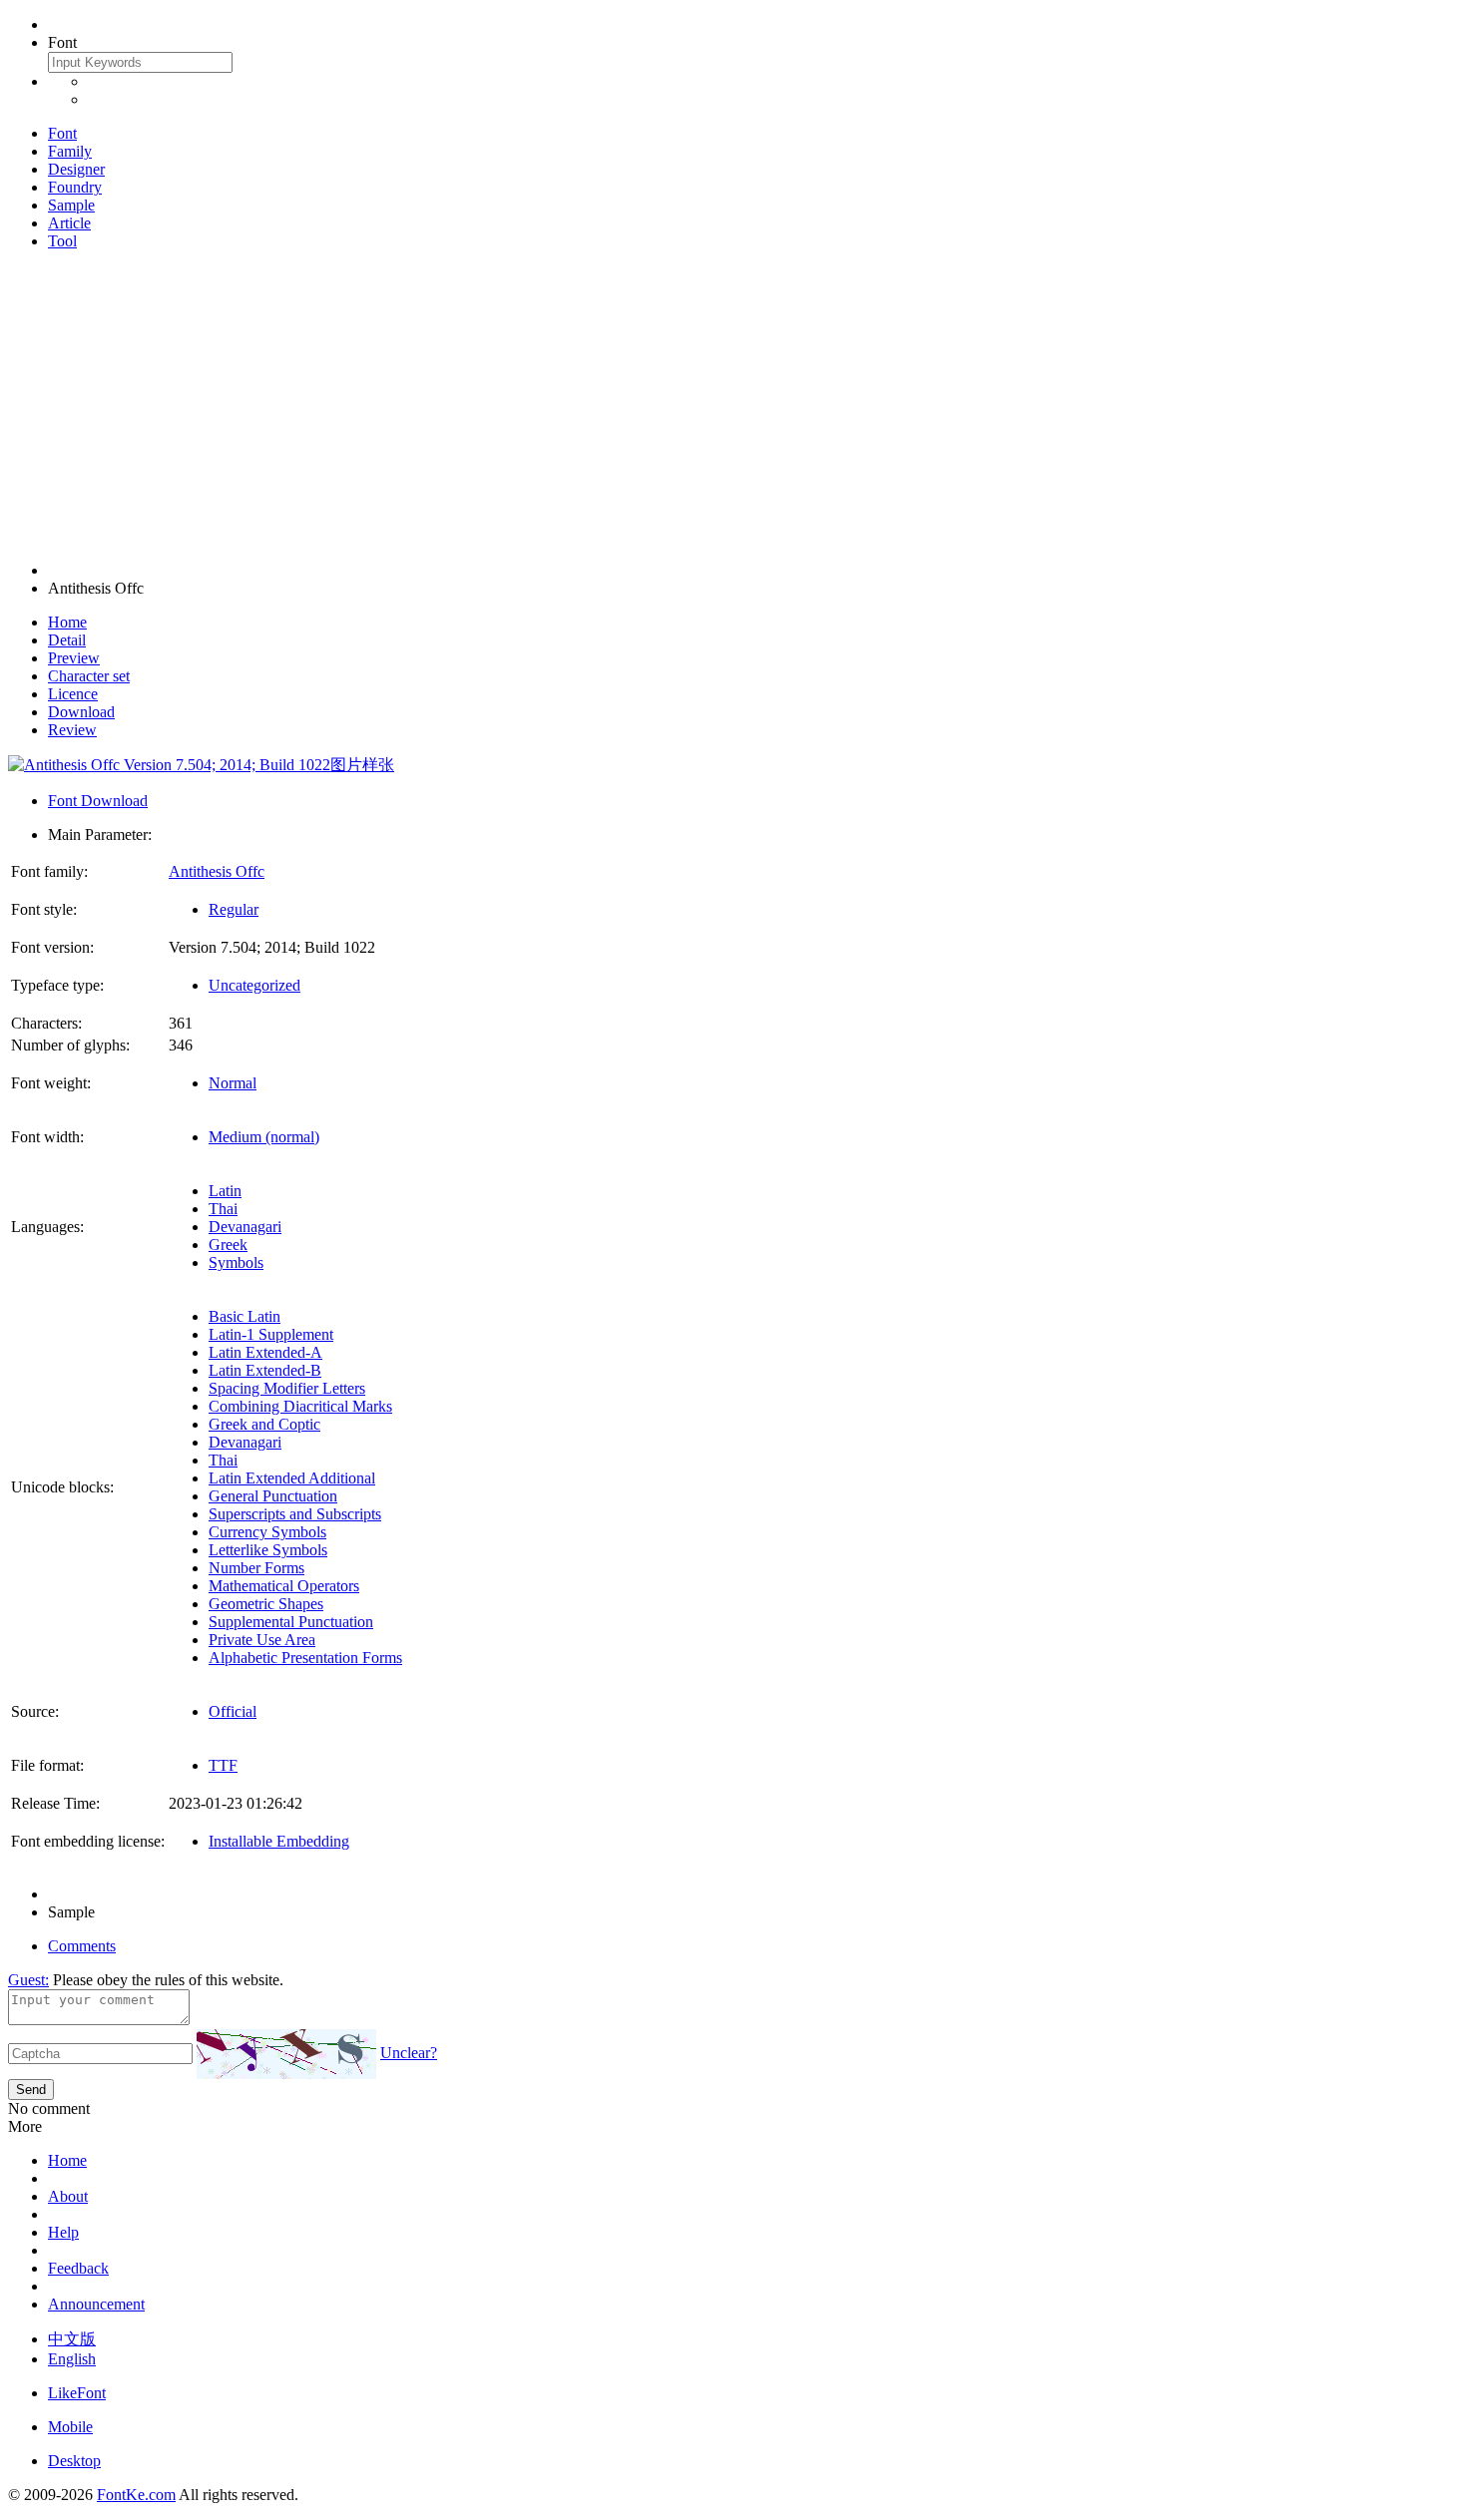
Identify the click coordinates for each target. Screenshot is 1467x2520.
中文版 (72, 2339)
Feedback (78, 2268)
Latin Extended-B (265, 1370)
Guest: (28, 1980)
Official (233, 1711)
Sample (71, 205)
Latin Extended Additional (292, 1478)
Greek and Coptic (264, 1424)
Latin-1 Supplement (271, 1334)
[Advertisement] (733, 406)
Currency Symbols (267, 1532)
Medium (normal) (264, 1137)
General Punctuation (273, 1496)
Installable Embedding (279, 1841)
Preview (74, 658)
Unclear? (409, 2053)
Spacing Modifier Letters (287, 1388)
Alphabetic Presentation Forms (305, 1658)
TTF (223, 1765)
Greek (228, 1245)
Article (69, 223)
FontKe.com (136, 2495)
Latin (225, 1191)
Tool (62, 241)
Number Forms (256, 1568)
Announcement (96, 2304)
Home (67, 622)
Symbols (236, 1262)
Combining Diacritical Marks (300, 1406)
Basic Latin (244, 1316)
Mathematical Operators (284, 1586)
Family (70, 151)
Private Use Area (262, 1640)
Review (72, 730)
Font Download (98, 801)
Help (63, 2232)
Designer (76, 169)
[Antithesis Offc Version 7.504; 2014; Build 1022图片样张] (201, 765)
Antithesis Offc (217, 871)
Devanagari (245, 1227)
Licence (73, 694)
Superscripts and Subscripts (295, 1514)
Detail (67, 640)
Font (62, 133)
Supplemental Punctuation (291, 1622)
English (72, 2359)
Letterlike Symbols (268, 1550)
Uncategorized (254, 985)
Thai (223, 1209)
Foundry (75, 187)
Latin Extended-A (265, 1352)
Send (31, 2090)
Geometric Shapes (266, 1604)
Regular (234, 909)
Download (81, 712)
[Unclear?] (286, 2054)
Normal (233, 1083)
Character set (89, 676)
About (68, 2196)
